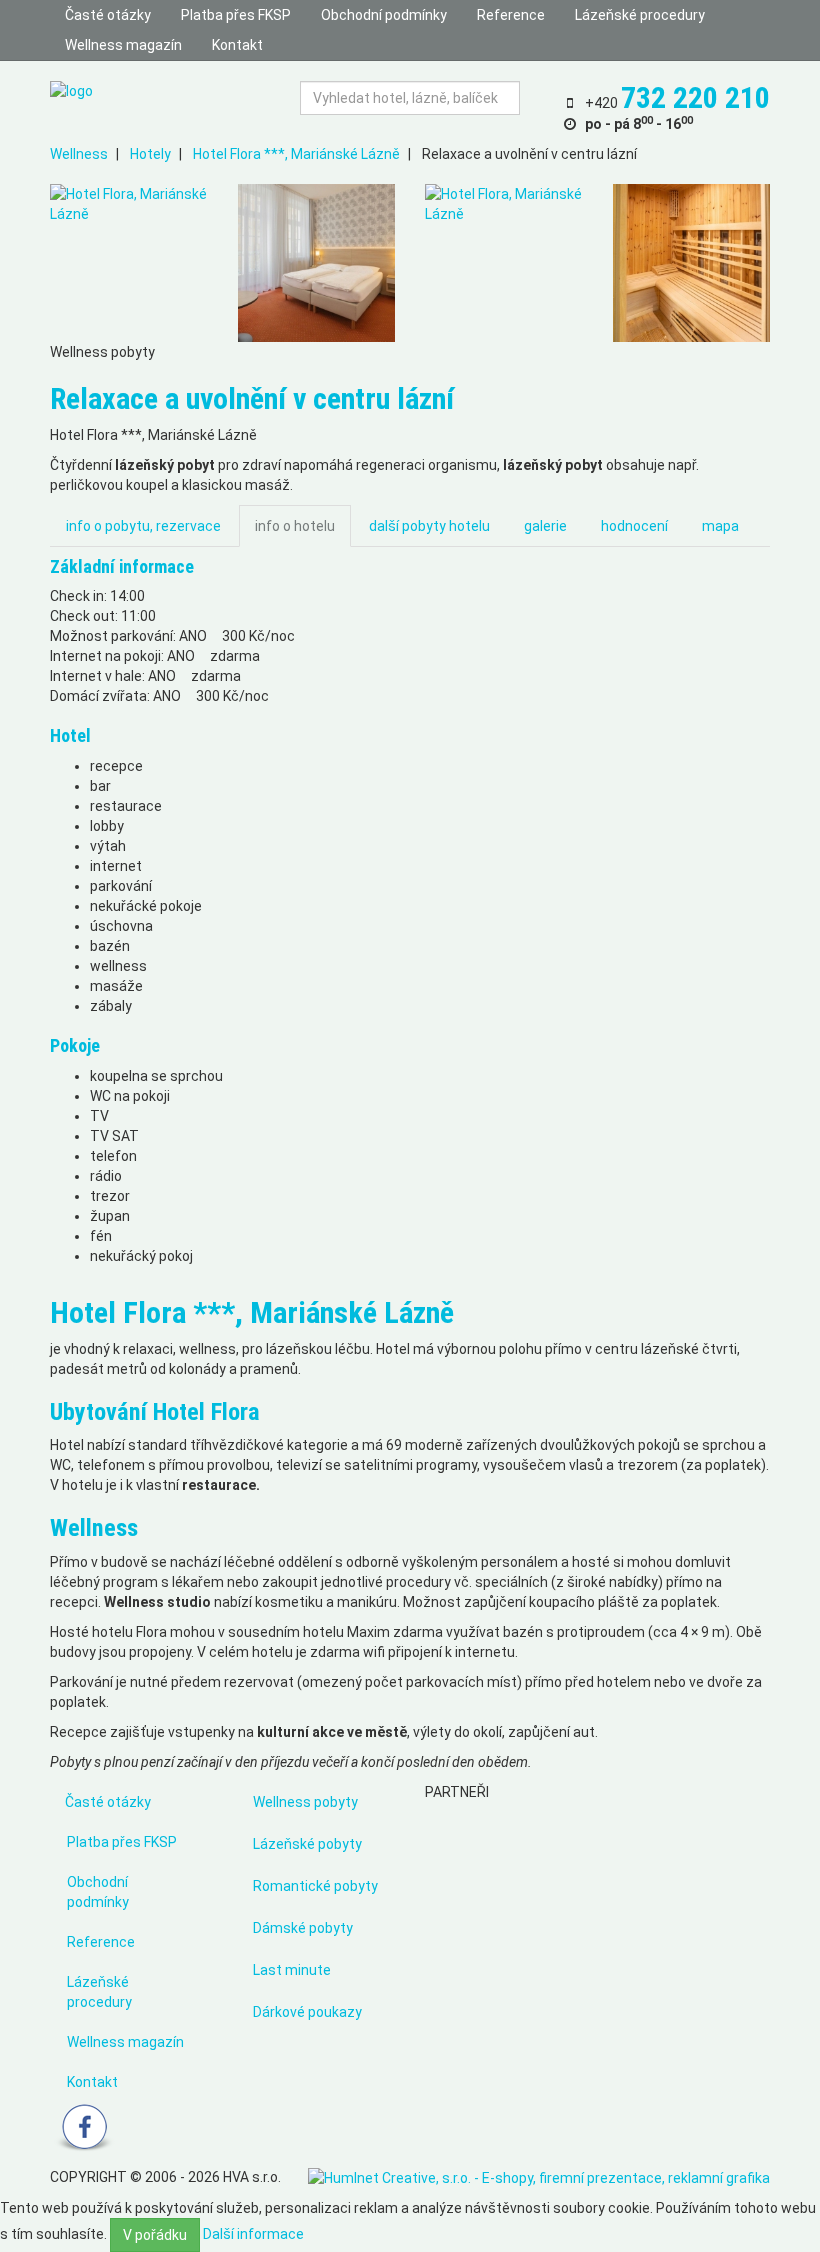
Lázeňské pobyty (307, 1844)
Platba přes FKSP (236, 15)
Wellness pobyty (305, 1802)
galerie (545, 526)
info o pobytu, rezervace (143, 526)
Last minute (292, 1970)
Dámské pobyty (303, 1928)
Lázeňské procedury (640, 15)
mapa (720, 526)
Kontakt (237, 45)
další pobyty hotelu (429, 526)
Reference (511, 15)
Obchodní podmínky (384, 15)
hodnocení (634, 526)
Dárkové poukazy (307, 2012)
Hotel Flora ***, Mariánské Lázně (296, 154)
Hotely (150, 154)
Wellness (79, 154)
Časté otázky (108, 15)
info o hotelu (295, 526)
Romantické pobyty (315, 1886)
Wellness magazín (123, 45)
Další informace (253, 2234)
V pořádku (155, 2235)
